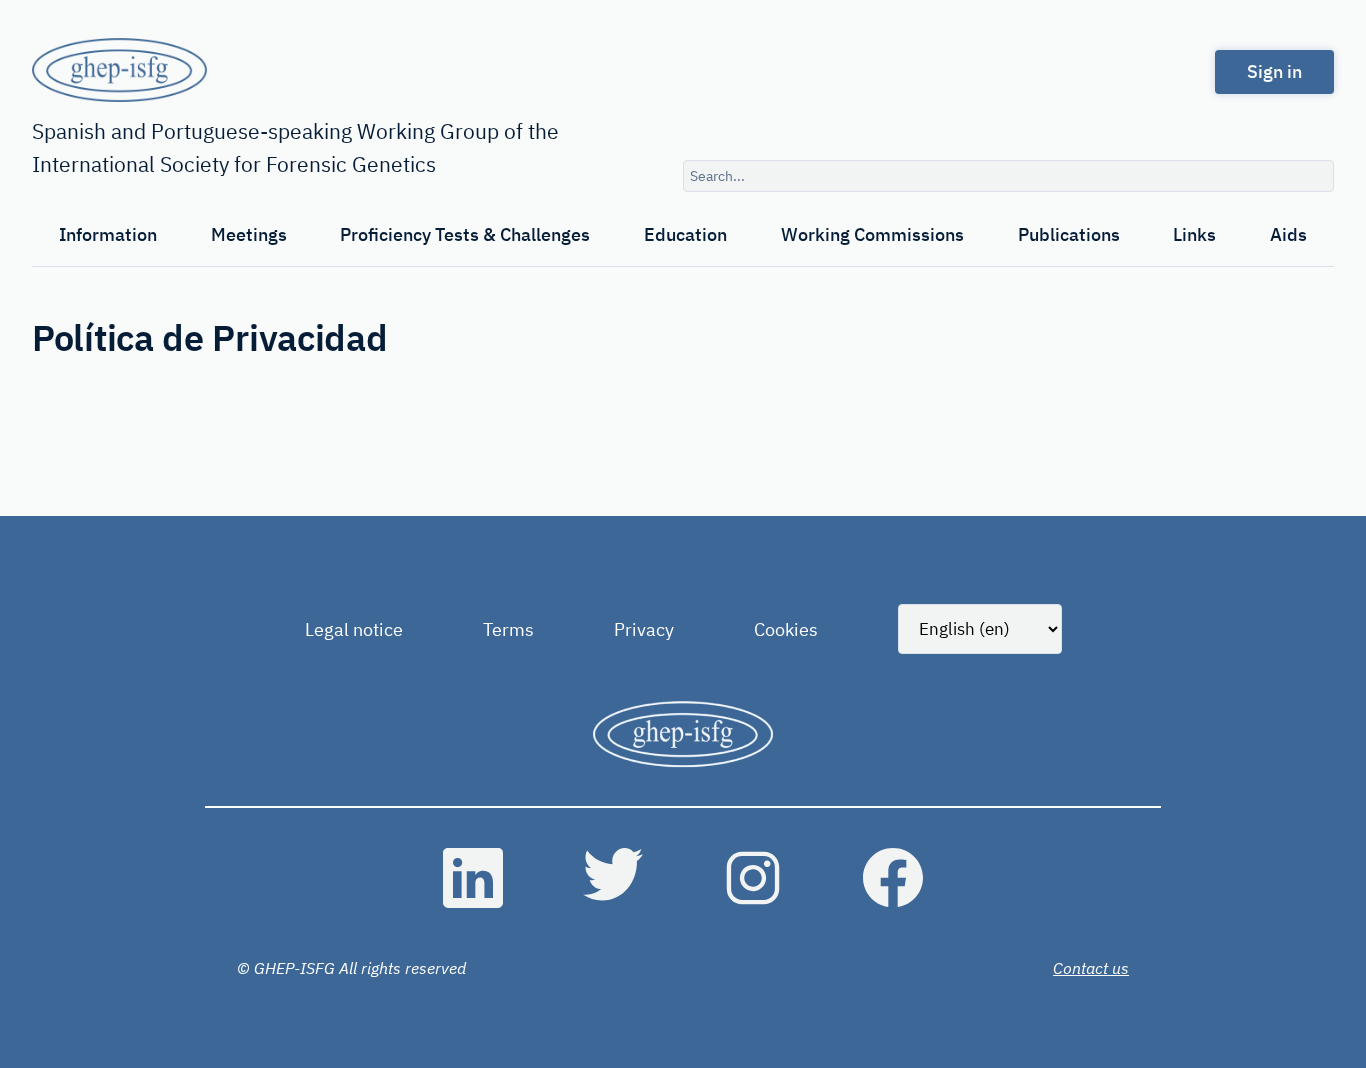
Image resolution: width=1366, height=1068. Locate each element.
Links (1194, 234)
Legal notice (354, 629)
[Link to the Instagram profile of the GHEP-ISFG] (753, 878)
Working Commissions (872, 234)
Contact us (1091, 968)
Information (108, 234)
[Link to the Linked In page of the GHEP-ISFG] (473, 878)
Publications (1069, 234)
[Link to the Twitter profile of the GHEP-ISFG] (613, 878)
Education (685, 234)
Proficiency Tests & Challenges (465, 234)
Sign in (1274, 71)
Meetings (249, 234)
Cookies (786, 629)
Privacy (644, 629)
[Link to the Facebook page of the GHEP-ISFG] (893, 878)
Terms (508, 629)
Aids (1288, 234)
